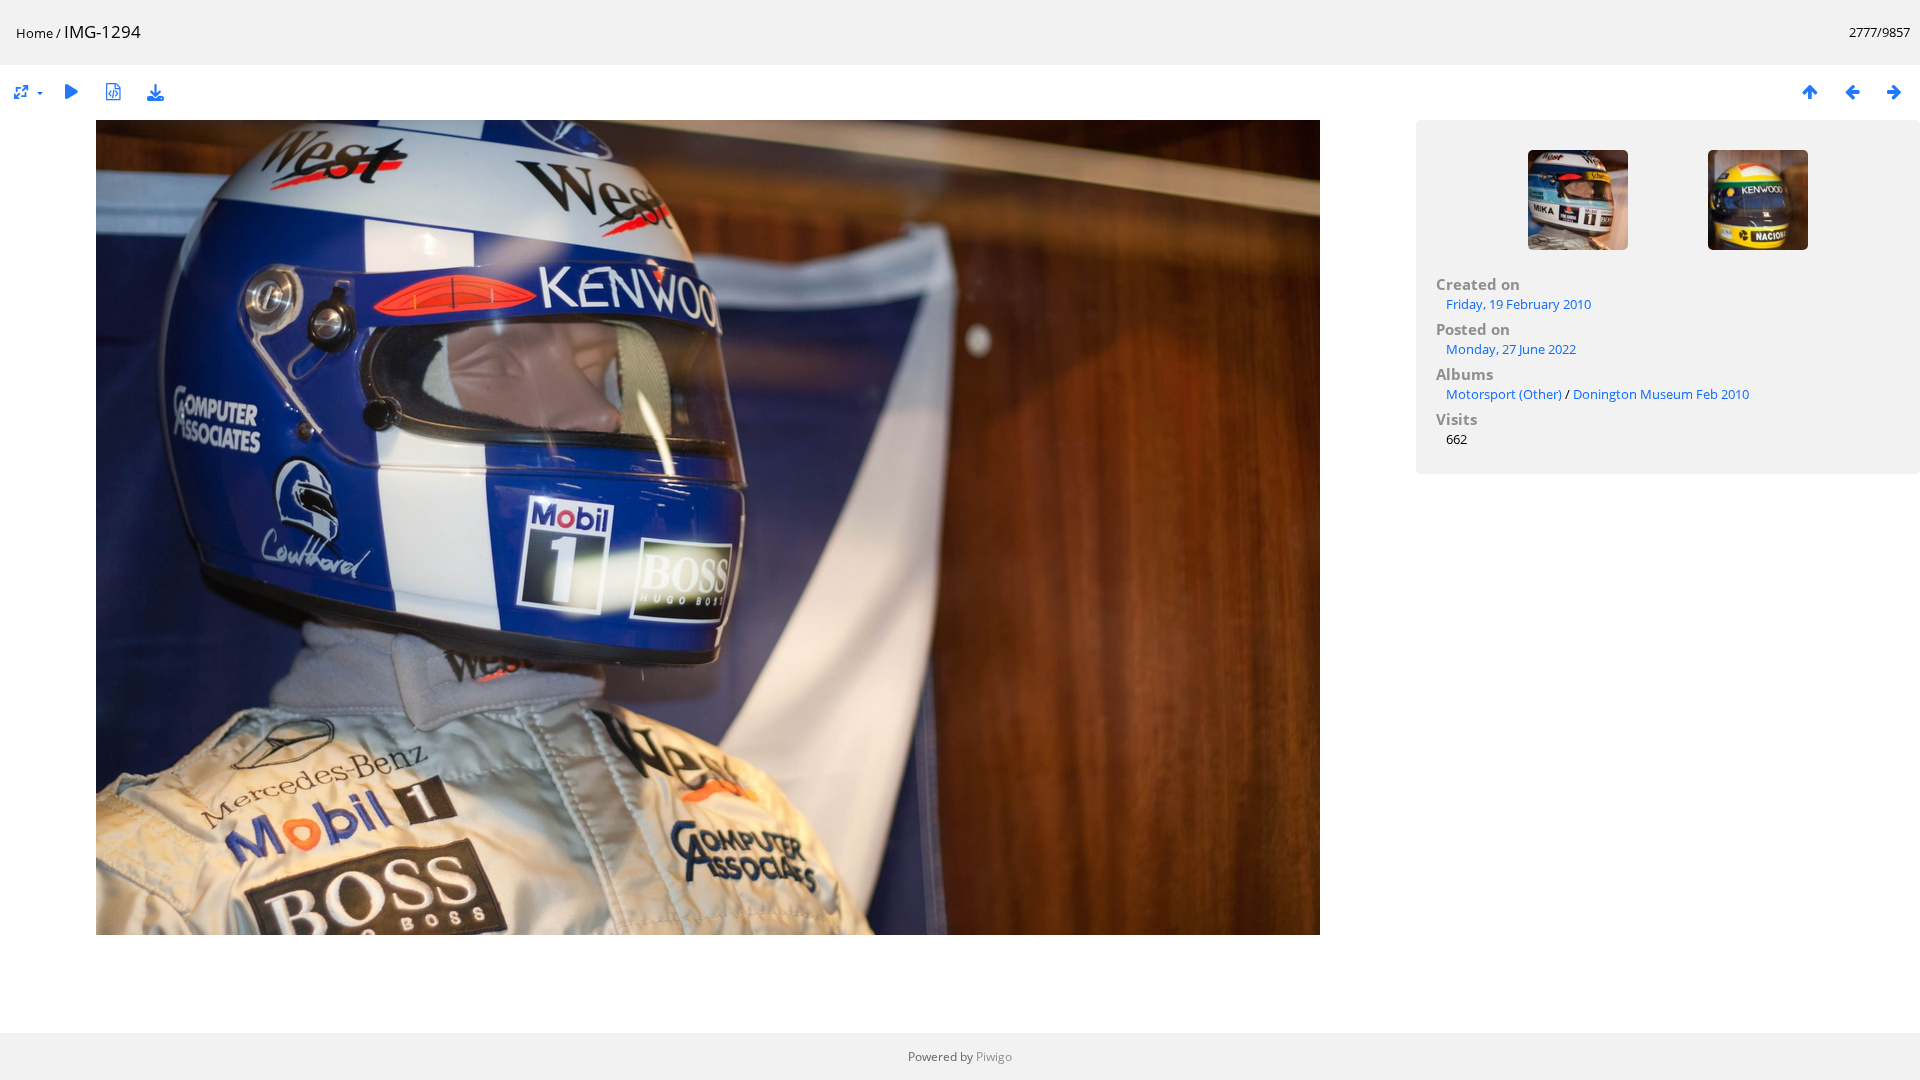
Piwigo (994, 1056)
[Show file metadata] (113, 91)
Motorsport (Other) (1504, 394)
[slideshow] (71, 91)
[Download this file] (155, 91)
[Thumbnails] (1810, 91)
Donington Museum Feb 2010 (1661, 394)
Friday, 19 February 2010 (1518, 304)
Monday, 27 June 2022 (1511, 349)
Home (34, 33)
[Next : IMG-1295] (1894, 91)
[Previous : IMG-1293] (1852, 91)
